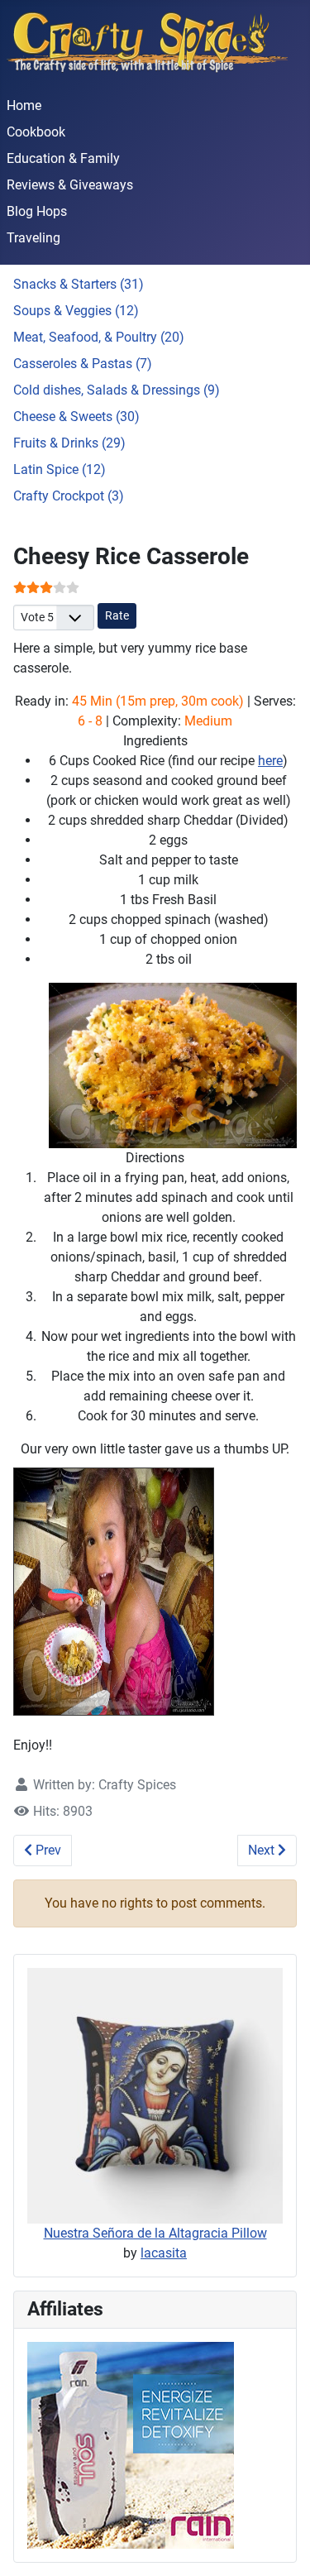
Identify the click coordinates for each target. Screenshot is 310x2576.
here (270, 761)
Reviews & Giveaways (70, 185)
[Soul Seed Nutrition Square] (131, 2444)
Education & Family (63, 158)
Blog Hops (37, 211)
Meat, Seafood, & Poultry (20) (99, 337)
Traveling (33, 238)
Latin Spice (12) (60, 469)
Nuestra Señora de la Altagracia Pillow (155, 2233)
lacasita (164, 2253)
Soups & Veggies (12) (76, 311)
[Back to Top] (281, 2545)
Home (24, 105)
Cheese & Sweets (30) (76, 417)
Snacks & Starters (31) (79, 284)
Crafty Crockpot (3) (69, 496)
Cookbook (36, 132)
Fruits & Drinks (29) (69, 443)
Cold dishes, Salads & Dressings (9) (117, 390)
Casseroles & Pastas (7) (83, 364)
